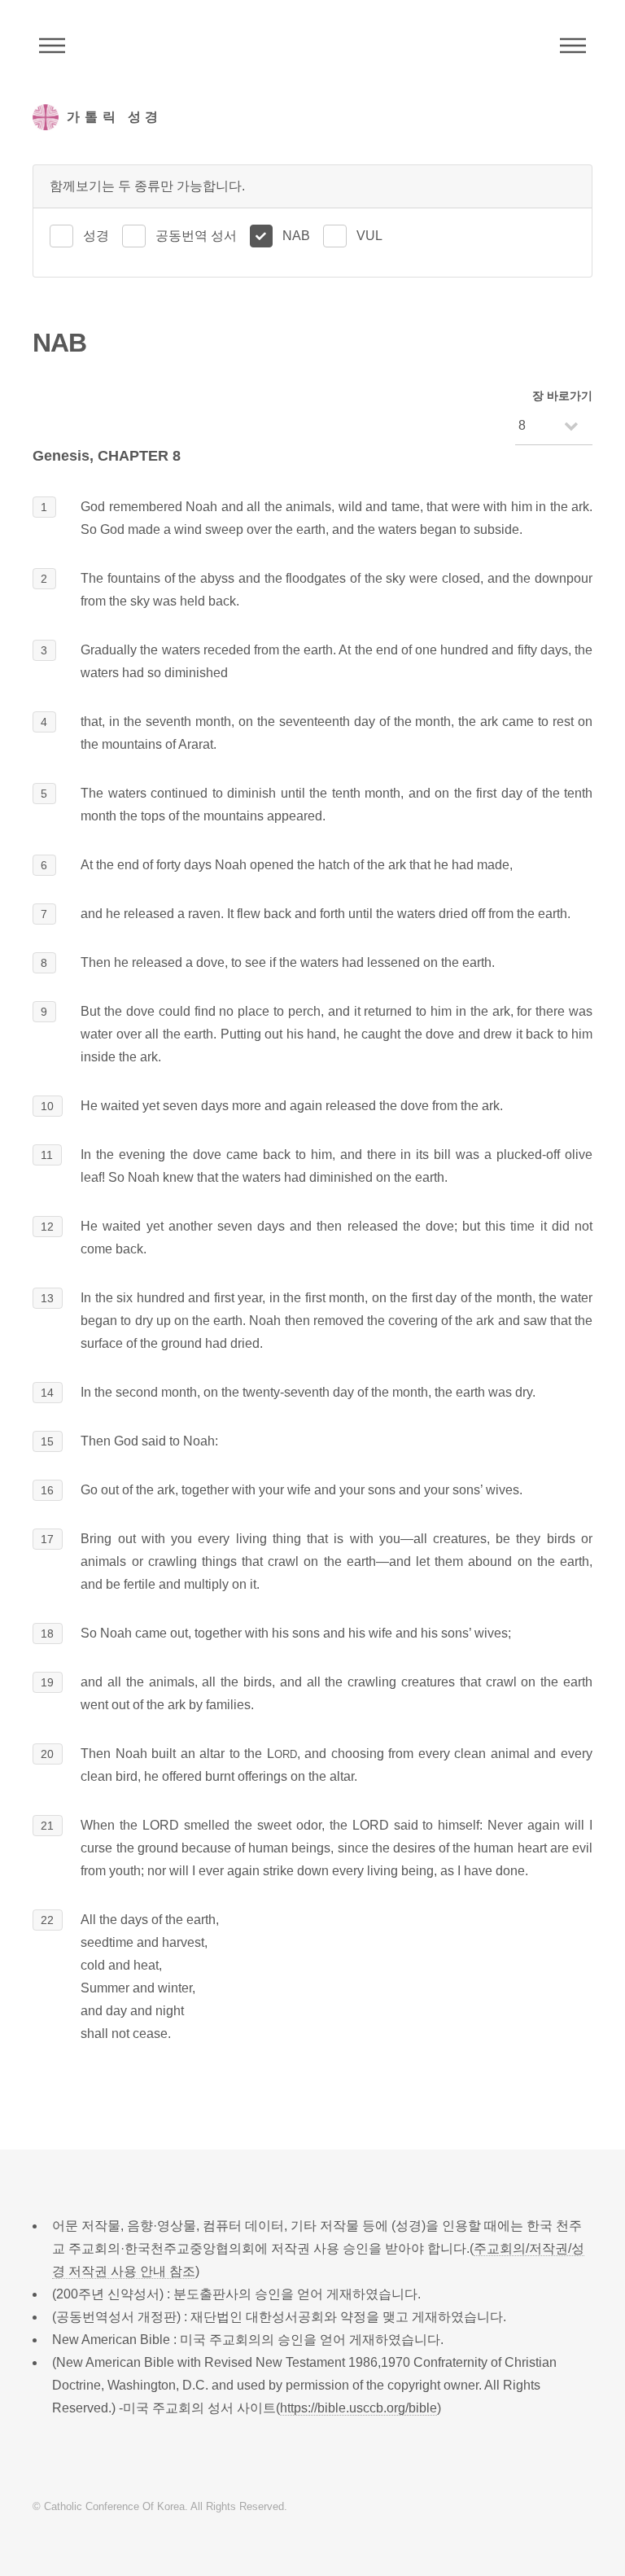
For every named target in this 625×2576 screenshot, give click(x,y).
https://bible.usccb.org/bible (358, 2408)
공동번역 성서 (196, 236)
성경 (96, 236)
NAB (296, 236)
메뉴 (573, 46)
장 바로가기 (562, 396)
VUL (369, 236)
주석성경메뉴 (52, 46)
